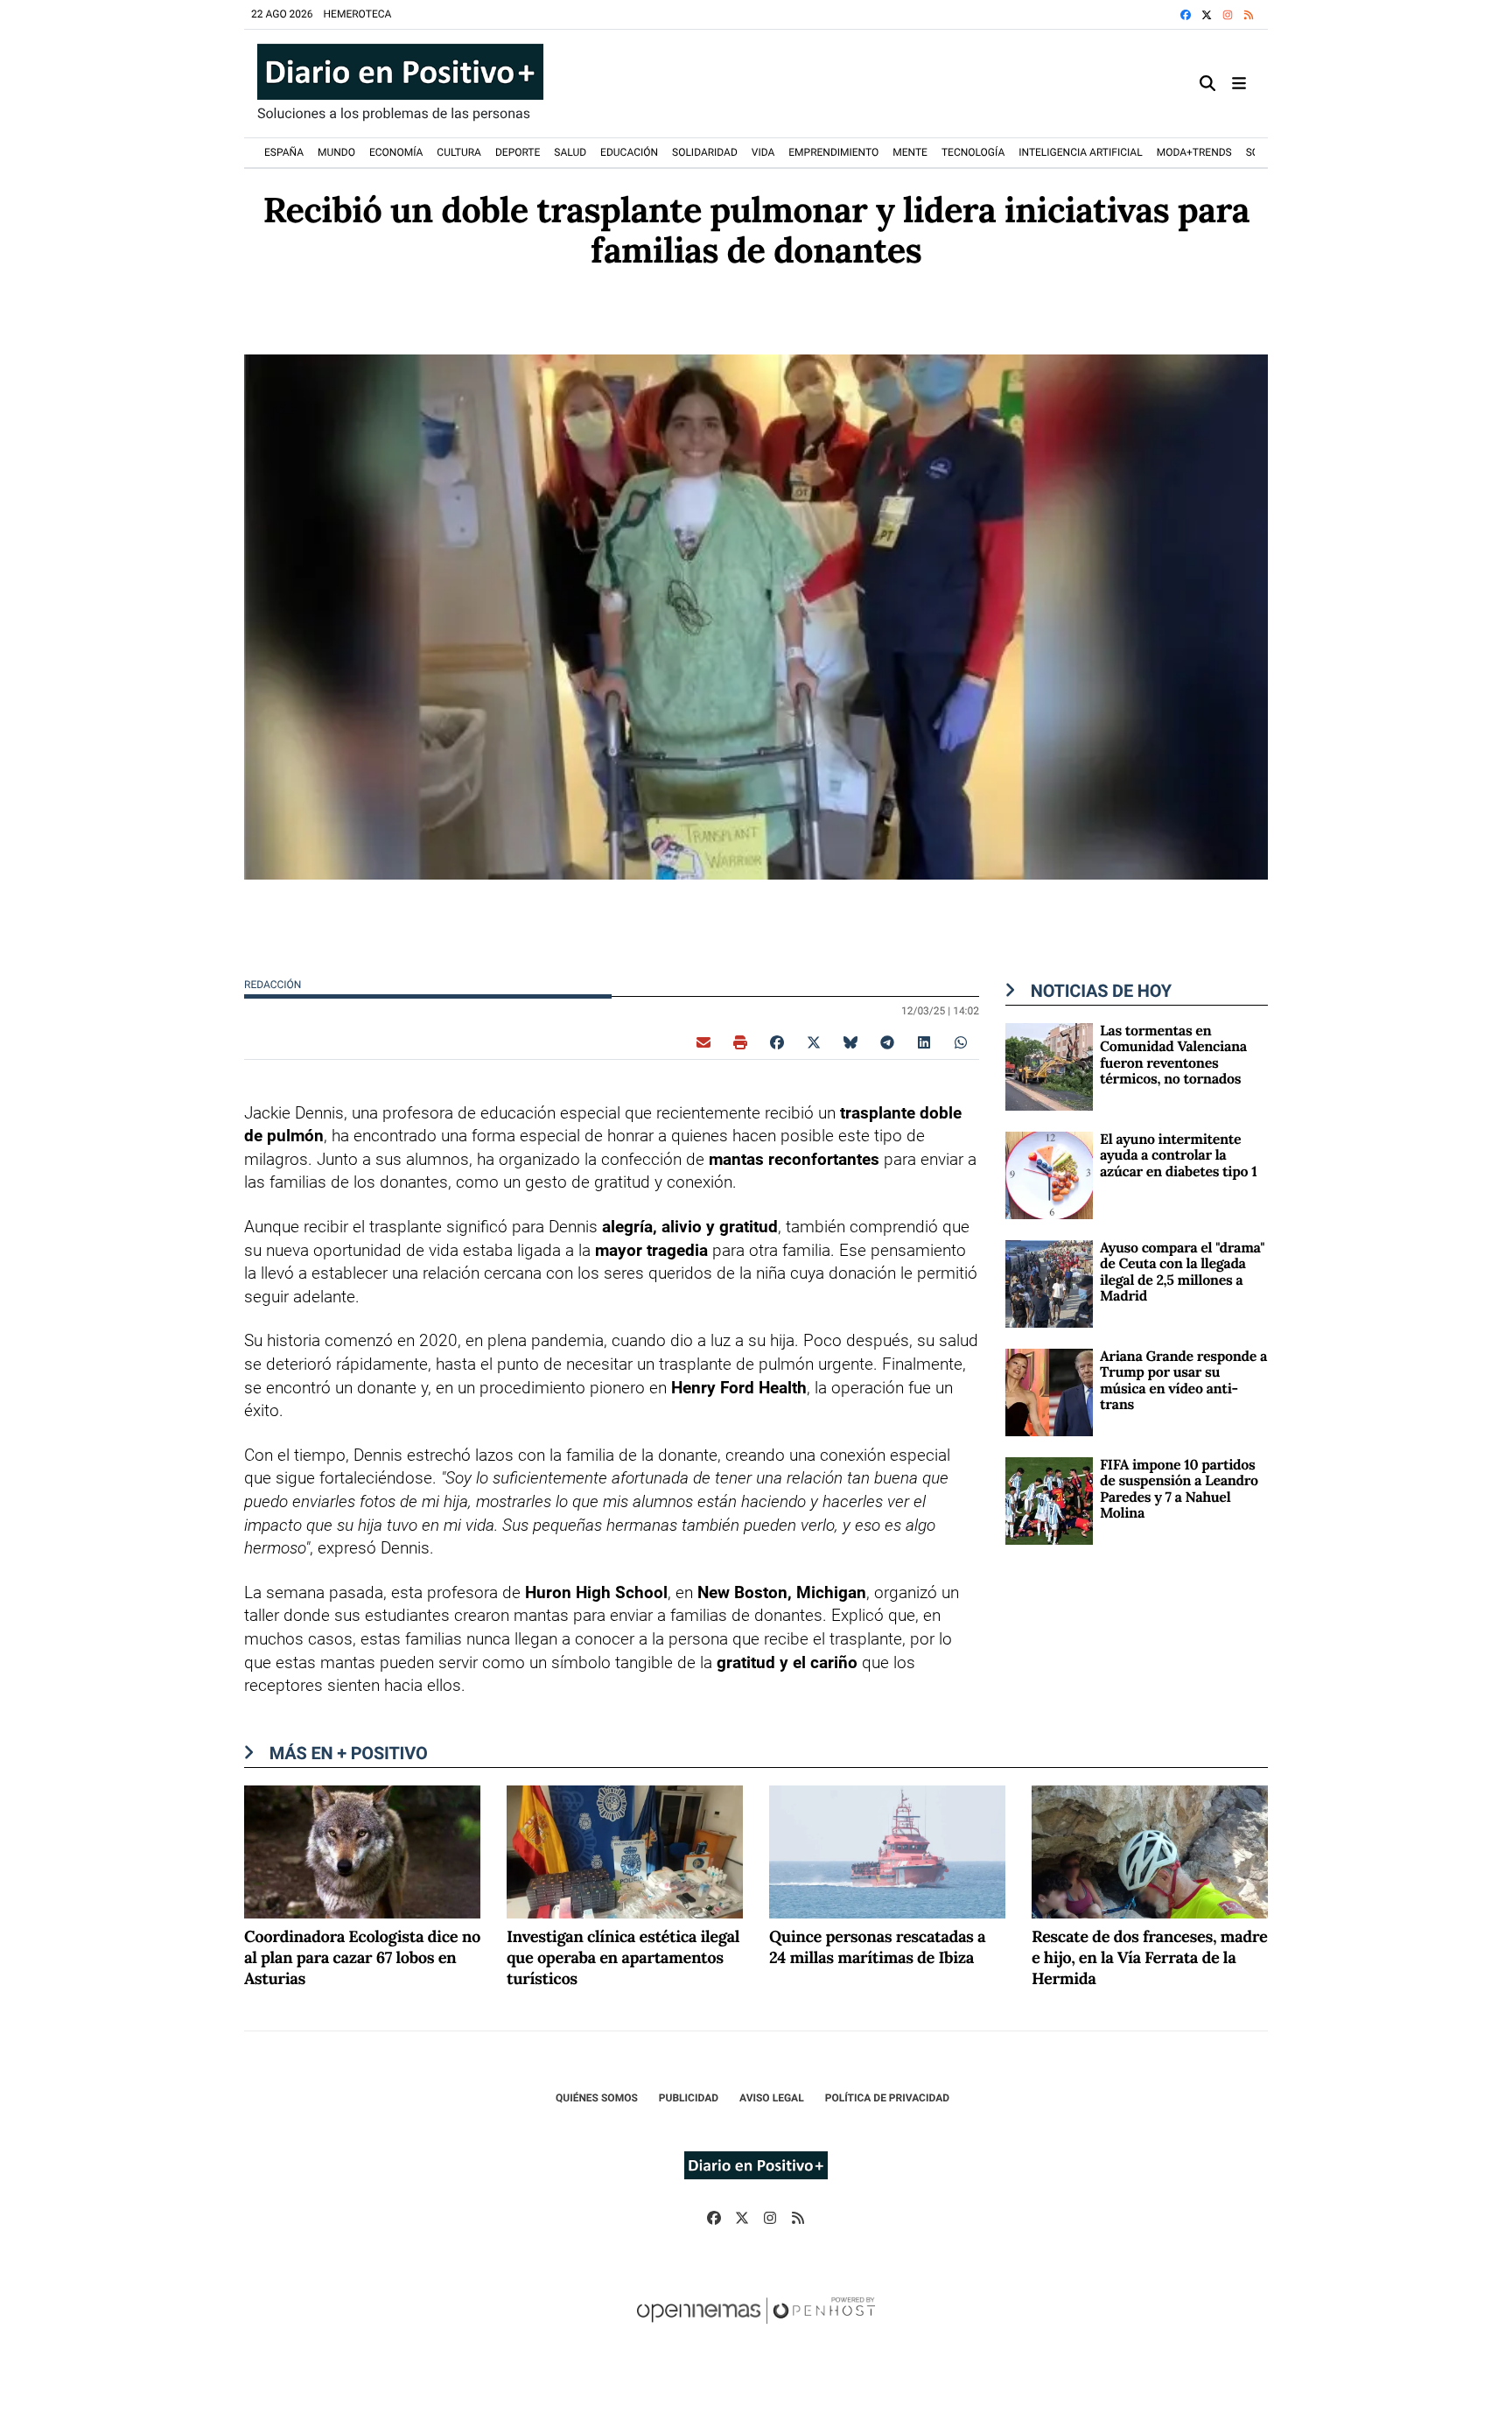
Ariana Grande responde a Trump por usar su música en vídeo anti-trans (1183, 1381)
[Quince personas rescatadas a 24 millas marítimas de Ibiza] (887, 1851)
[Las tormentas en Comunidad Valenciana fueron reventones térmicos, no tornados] (1049, 1066)
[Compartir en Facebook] (777, 1042)
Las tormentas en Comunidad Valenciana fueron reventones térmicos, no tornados (1173, 1055)
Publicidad (689, 2098)
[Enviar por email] (703, 1042)
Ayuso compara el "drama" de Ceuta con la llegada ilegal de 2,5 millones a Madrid (1182, 1272)
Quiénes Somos (597, 2098)
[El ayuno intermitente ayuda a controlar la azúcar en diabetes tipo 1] (1049, 1174)
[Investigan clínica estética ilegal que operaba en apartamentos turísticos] (625, 1851)
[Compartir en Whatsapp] (961, 1042)
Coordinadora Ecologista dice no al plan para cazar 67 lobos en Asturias (362, 1958)
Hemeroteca (358, 14)
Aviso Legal (772, 2098)
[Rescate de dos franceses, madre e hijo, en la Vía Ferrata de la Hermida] (1150, 1851)
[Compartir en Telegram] (887, 1042)
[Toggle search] (1207, 84)
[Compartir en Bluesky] (850, 1042)
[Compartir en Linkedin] (924, 1042)
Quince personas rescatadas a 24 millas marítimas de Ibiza (877, 1948)
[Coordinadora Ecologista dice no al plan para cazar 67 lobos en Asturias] (362, 1851)
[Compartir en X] (814, 1042)
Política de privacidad (887, 2098)
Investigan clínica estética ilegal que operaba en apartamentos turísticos (623, 1958)
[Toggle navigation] (1239, 84)
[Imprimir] (740, 1042)
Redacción (274, 985)
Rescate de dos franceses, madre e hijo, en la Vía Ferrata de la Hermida (1149, 1958)
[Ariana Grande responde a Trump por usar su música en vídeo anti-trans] (1049, 1391)
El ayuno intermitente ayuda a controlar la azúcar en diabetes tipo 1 (1178, 1156)
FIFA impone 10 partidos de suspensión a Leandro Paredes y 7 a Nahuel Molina (1179, 1489)
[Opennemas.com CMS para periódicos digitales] (756, 2328)
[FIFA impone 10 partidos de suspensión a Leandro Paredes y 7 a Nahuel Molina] (1049, 1500)
